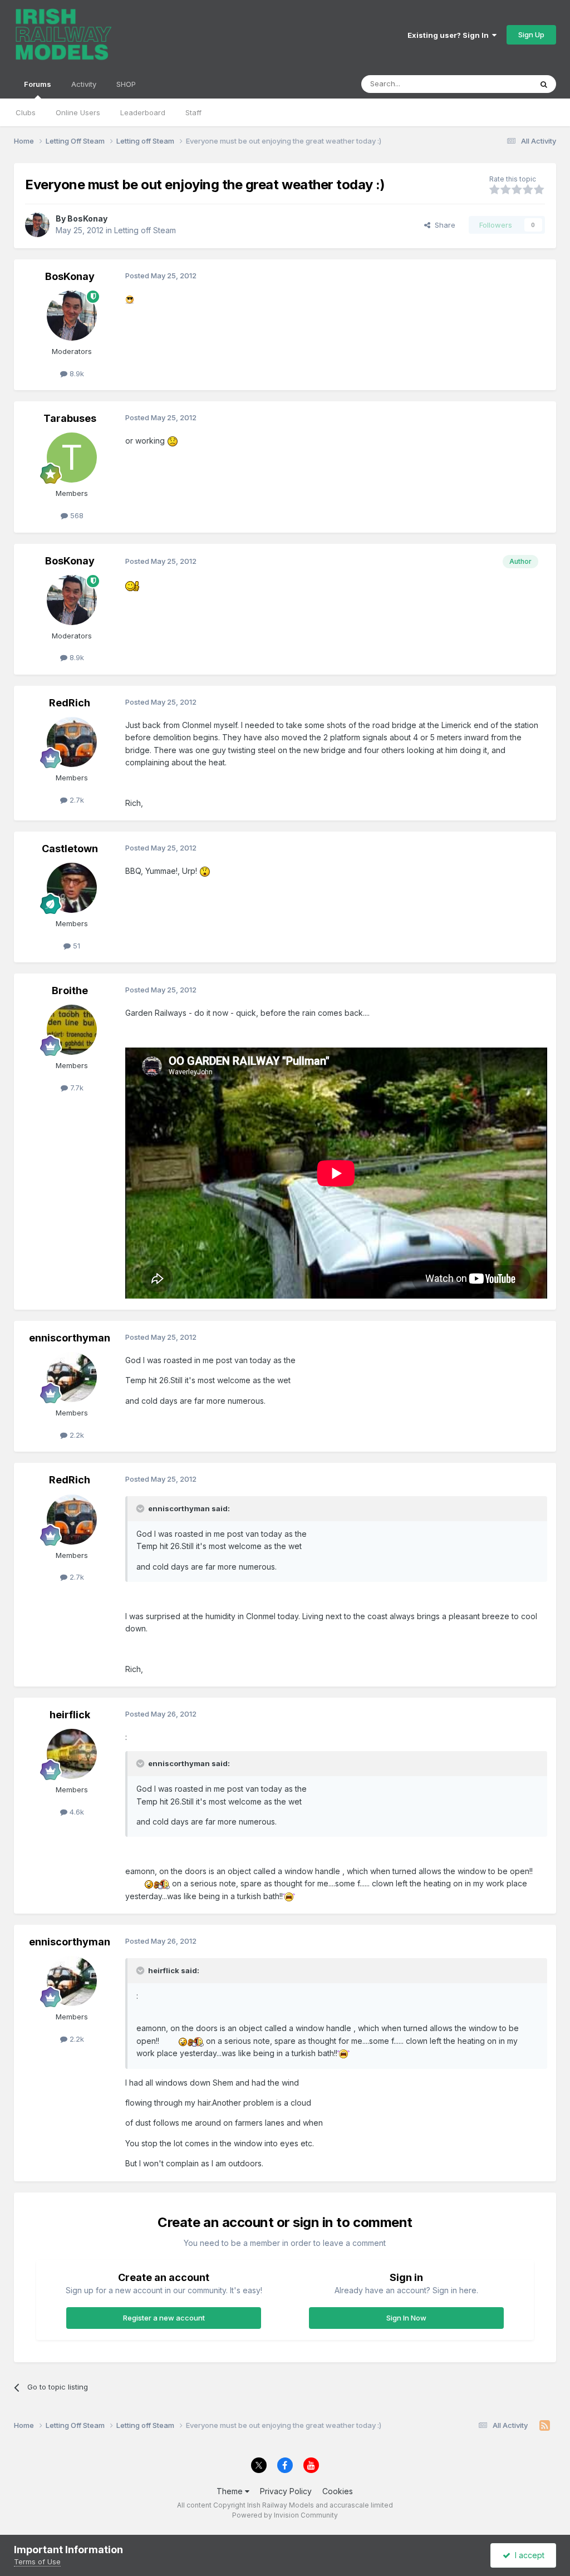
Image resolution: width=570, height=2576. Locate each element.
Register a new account (164, 2318)
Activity (84, 84)
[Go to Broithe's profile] (72, 1030)
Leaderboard (143, 112)
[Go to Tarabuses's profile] (72, 458)
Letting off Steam (145, 230)
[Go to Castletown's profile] (72, 888)
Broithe (70, 990)
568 (76, 515)
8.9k (76, 373)
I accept (527, 2555)
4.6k (76, 1812)
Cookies (338, 2491)
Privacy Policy (286, 2491)
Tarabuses (70, 418)
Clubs (26, 112)
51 (75, 946)
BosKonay (87, 218)
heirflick (70, 1715)
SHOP (126, 84)
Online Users (78, 112)
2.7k (76, 800)
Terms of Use (37, 2562)
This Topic (499, 84)
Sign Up (531, 35)
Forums (38, 84)
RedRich (70, 703)
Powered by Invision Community (285, 2515)
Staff (193, 112)
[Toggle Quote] (141, 1508)
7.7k (76, 1088)
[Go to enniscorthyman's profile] (72, 1377)
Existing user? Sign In (450, 35)
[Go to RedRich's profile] (72, 742)
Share (443, 225)
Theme (231, 2491)
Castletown (70, 849)
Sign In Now (406, 2318)
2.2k (76, 1435)
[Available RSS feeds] (545, 2426)
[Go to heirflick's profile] (72, 1754)
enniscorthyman (70, 1338)
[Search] (544, 84)
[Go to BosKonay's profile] (37, 225)
